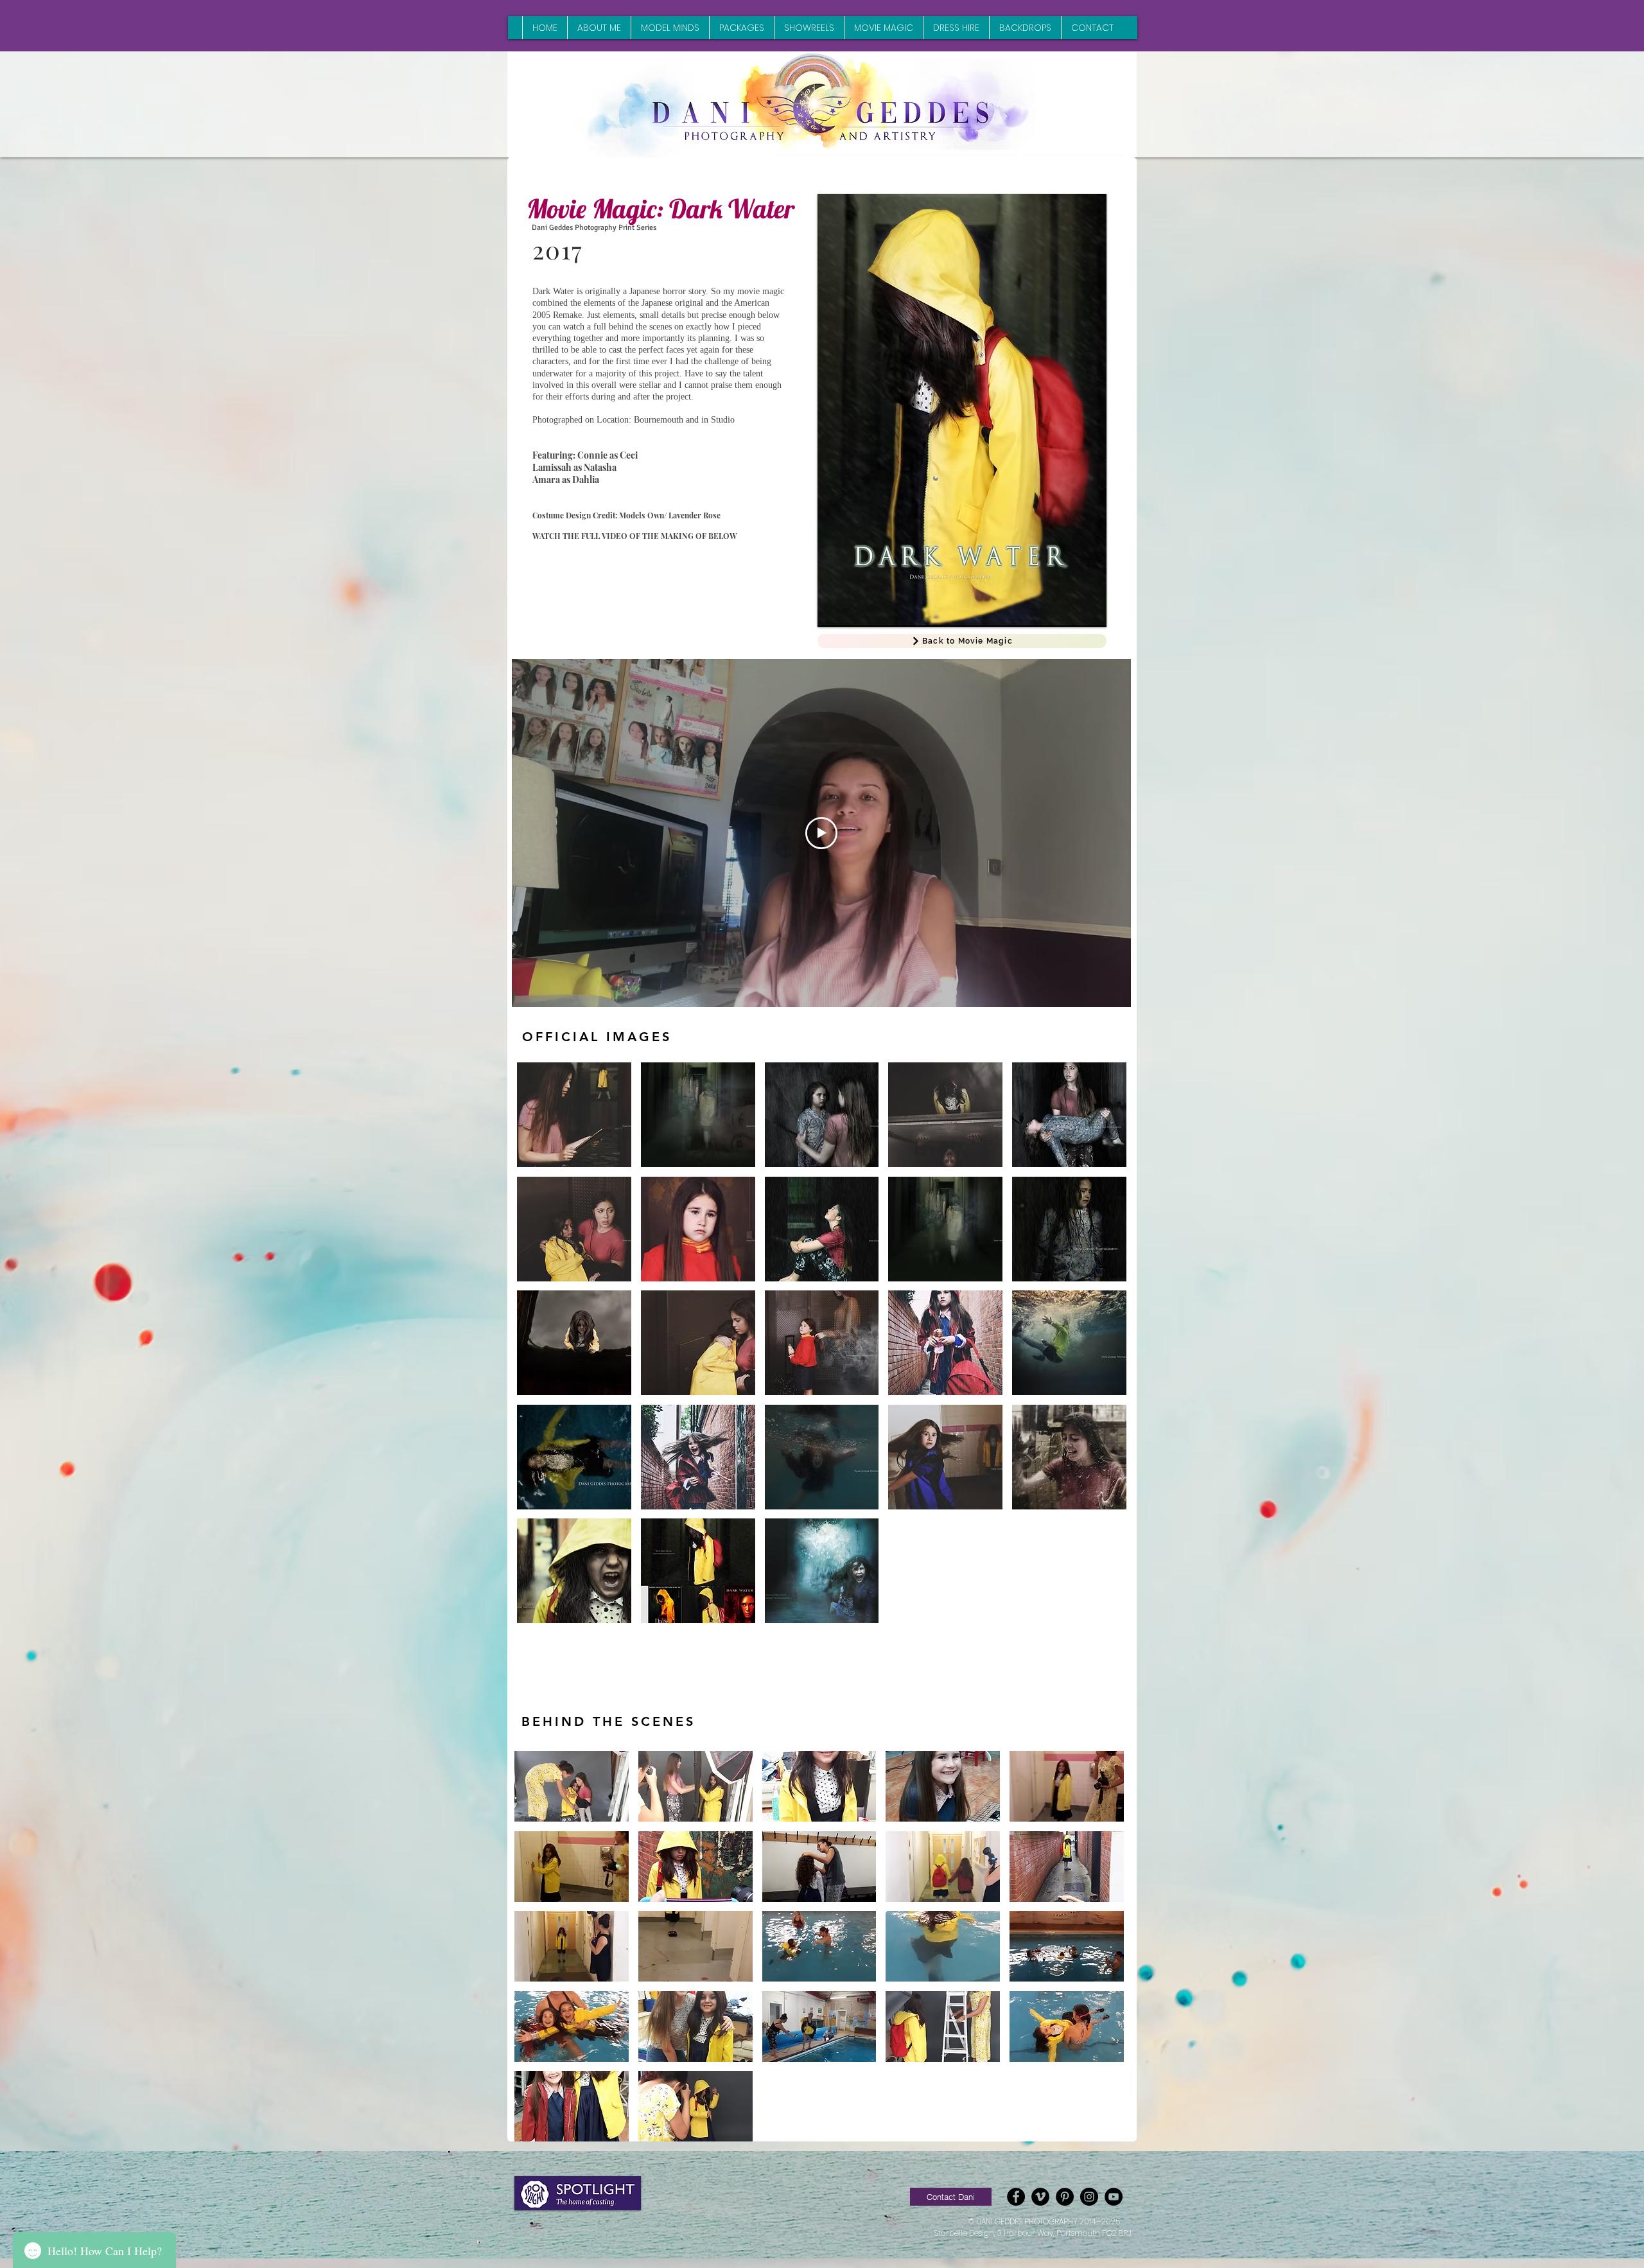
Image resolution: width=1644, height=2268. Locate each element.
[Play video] (821, 833)
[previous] (540, 1350)
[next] (1103, 1350)
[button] (574, 1115)
